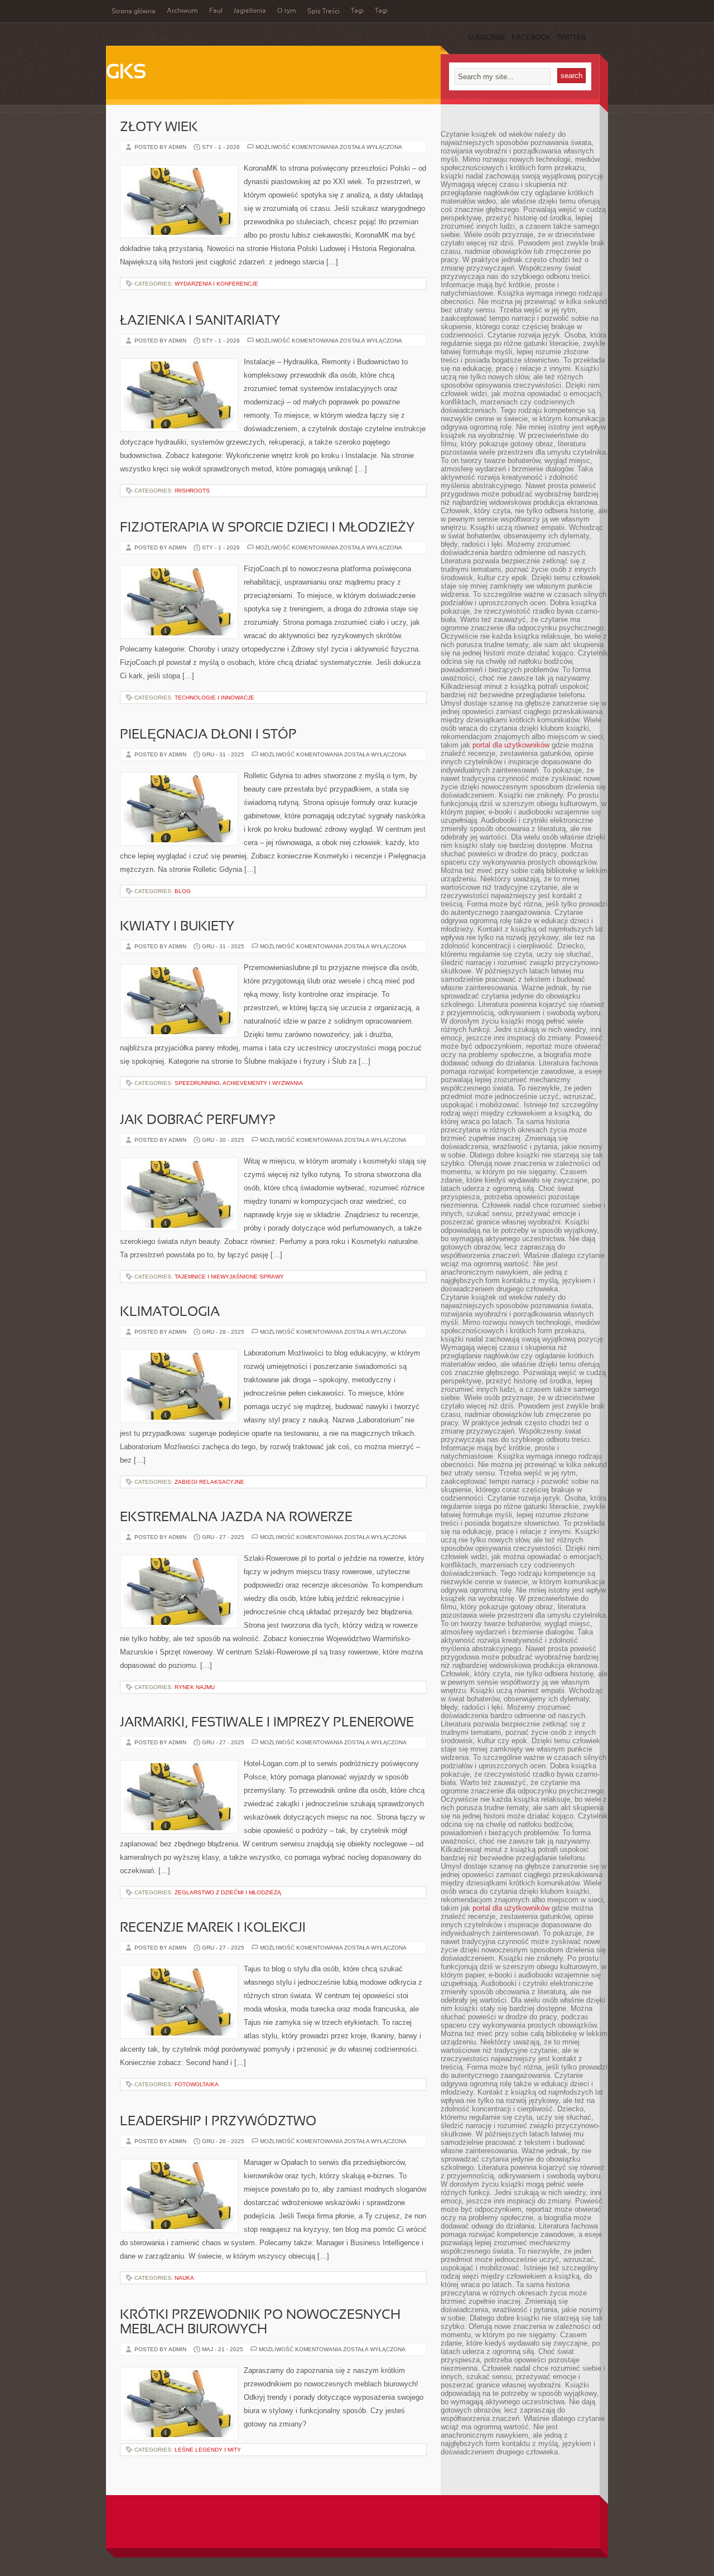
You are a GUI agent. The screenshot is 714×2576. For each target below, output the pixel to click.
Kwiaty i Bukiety (177, 927)
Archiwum (182, 11)
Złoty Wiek (159, 128)
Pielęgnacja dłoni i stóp (208, 735)
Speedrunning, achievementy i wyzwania (239, 1083)
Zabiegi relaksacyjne (209, 1482)
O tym (287, 11)
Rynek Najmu (195, 1687)
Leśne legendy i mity (208, 2450)
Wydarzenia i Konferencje (216, 284)
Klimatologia (170, 1313)
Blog (183, 891)
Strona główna (134, 12)
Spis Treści (324, 12)
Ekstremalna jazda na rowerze (236, 1518)
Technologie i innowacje (214, 698)
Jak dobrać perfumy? (198, 1121)
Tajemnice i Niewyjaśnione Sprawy (229, 1277)
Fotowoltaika (197, 2084)
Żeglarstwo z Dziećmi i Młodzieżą (228, 1892)
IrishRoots (192, 491)
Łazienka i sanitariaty (200, 321)
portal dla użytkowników (511, 745)
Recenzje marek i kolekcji (213, 1928)
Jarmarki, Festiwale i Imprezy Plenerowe (267, 1723)
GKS (126, 73)
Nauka (184, 2278)
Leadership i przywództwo (218, 2122)
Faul (216, 11)
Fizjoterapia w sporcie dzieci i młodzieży (267, 528)
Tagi (357, 11)
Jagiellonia (250, 11)
